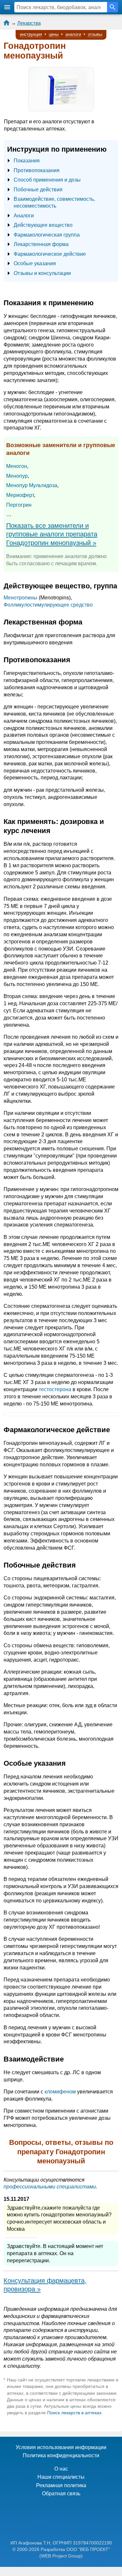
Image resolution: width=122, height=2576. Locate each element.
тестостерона (55, 1389)
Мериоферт (20, 495)
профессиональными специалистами (50, 2187)
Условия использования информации (61, 2447)
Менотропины (20, 598)
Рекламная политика (61, 2485)
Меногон (17, 466)
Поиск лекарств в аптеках (74, 2413)
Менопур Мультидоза (32, 485)
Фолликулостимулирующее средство (48, 605)
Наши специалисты (61, 2477)
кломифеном (60, 2092)
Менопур (17, 476)
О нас (61, 2469)
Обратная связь (61, 2494)
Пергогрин (19, 505)
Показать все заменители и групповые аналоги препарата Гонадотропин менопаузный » (52, 534)
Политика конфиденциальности (61, 2455)
